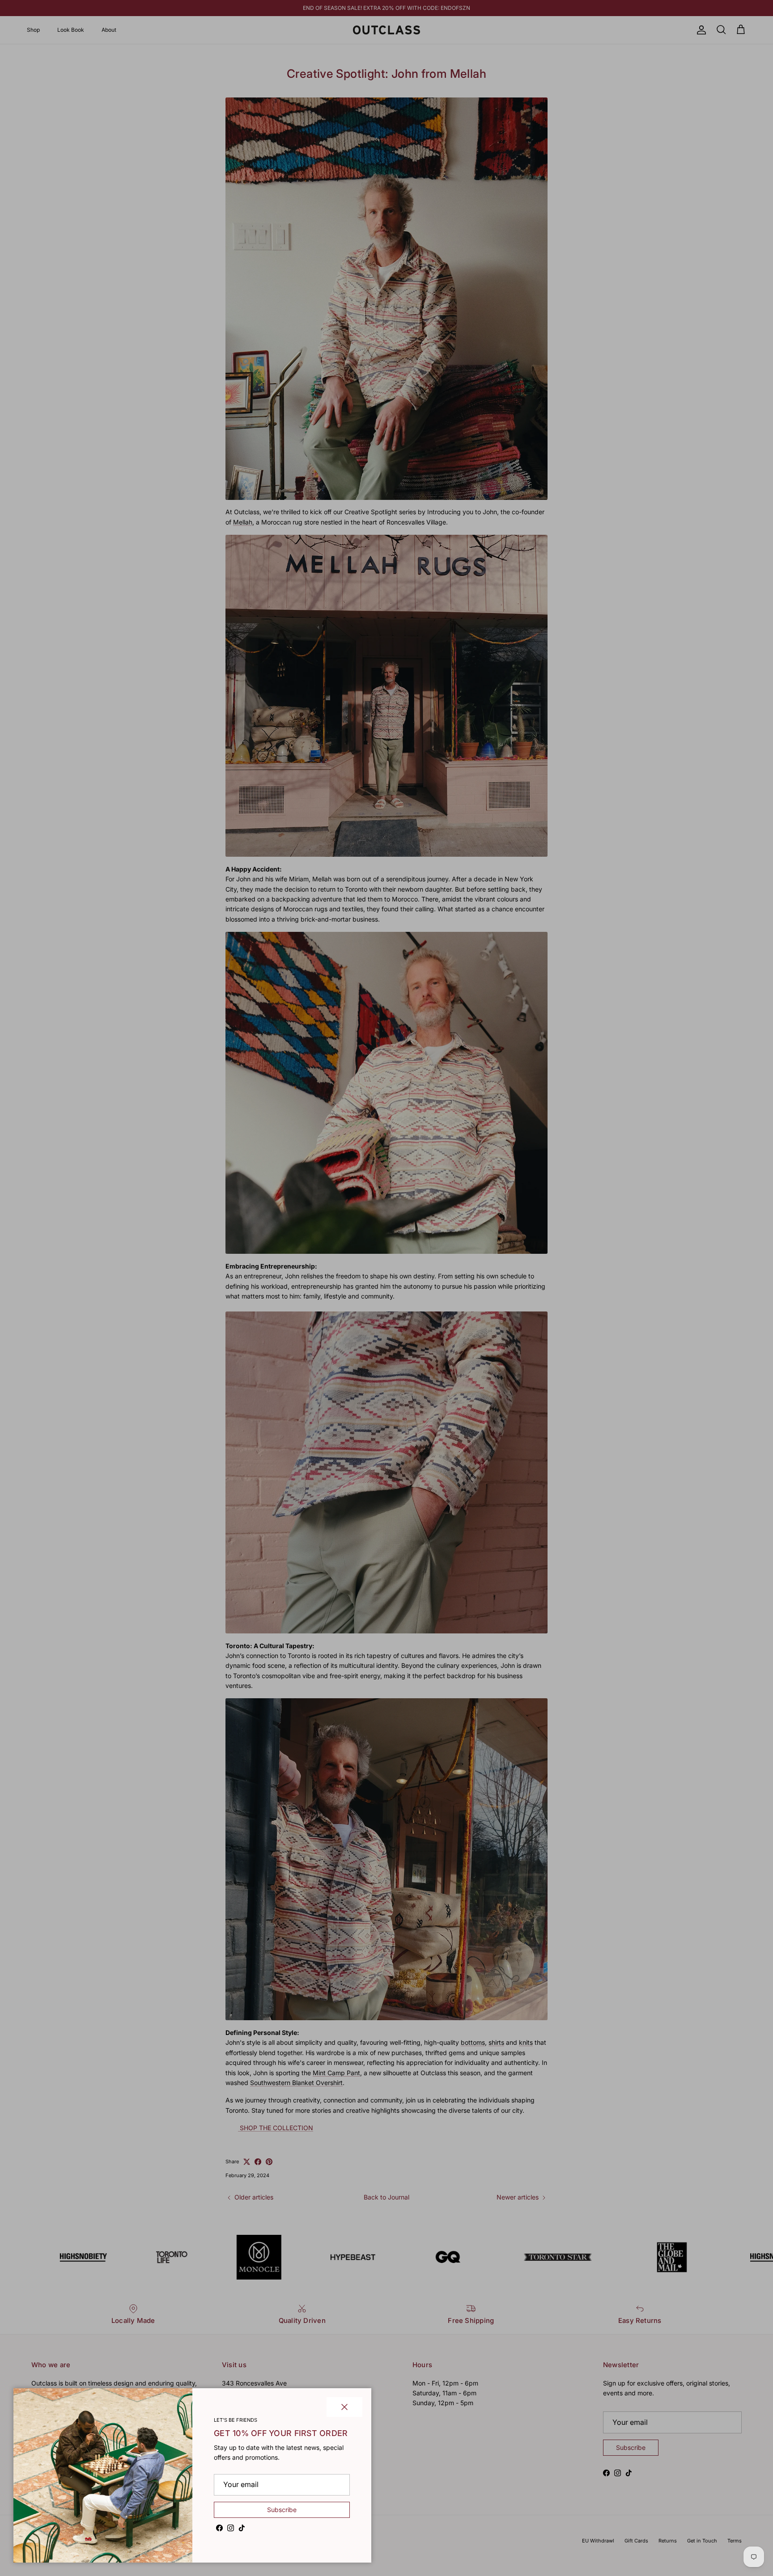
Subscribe (282, 2510)
